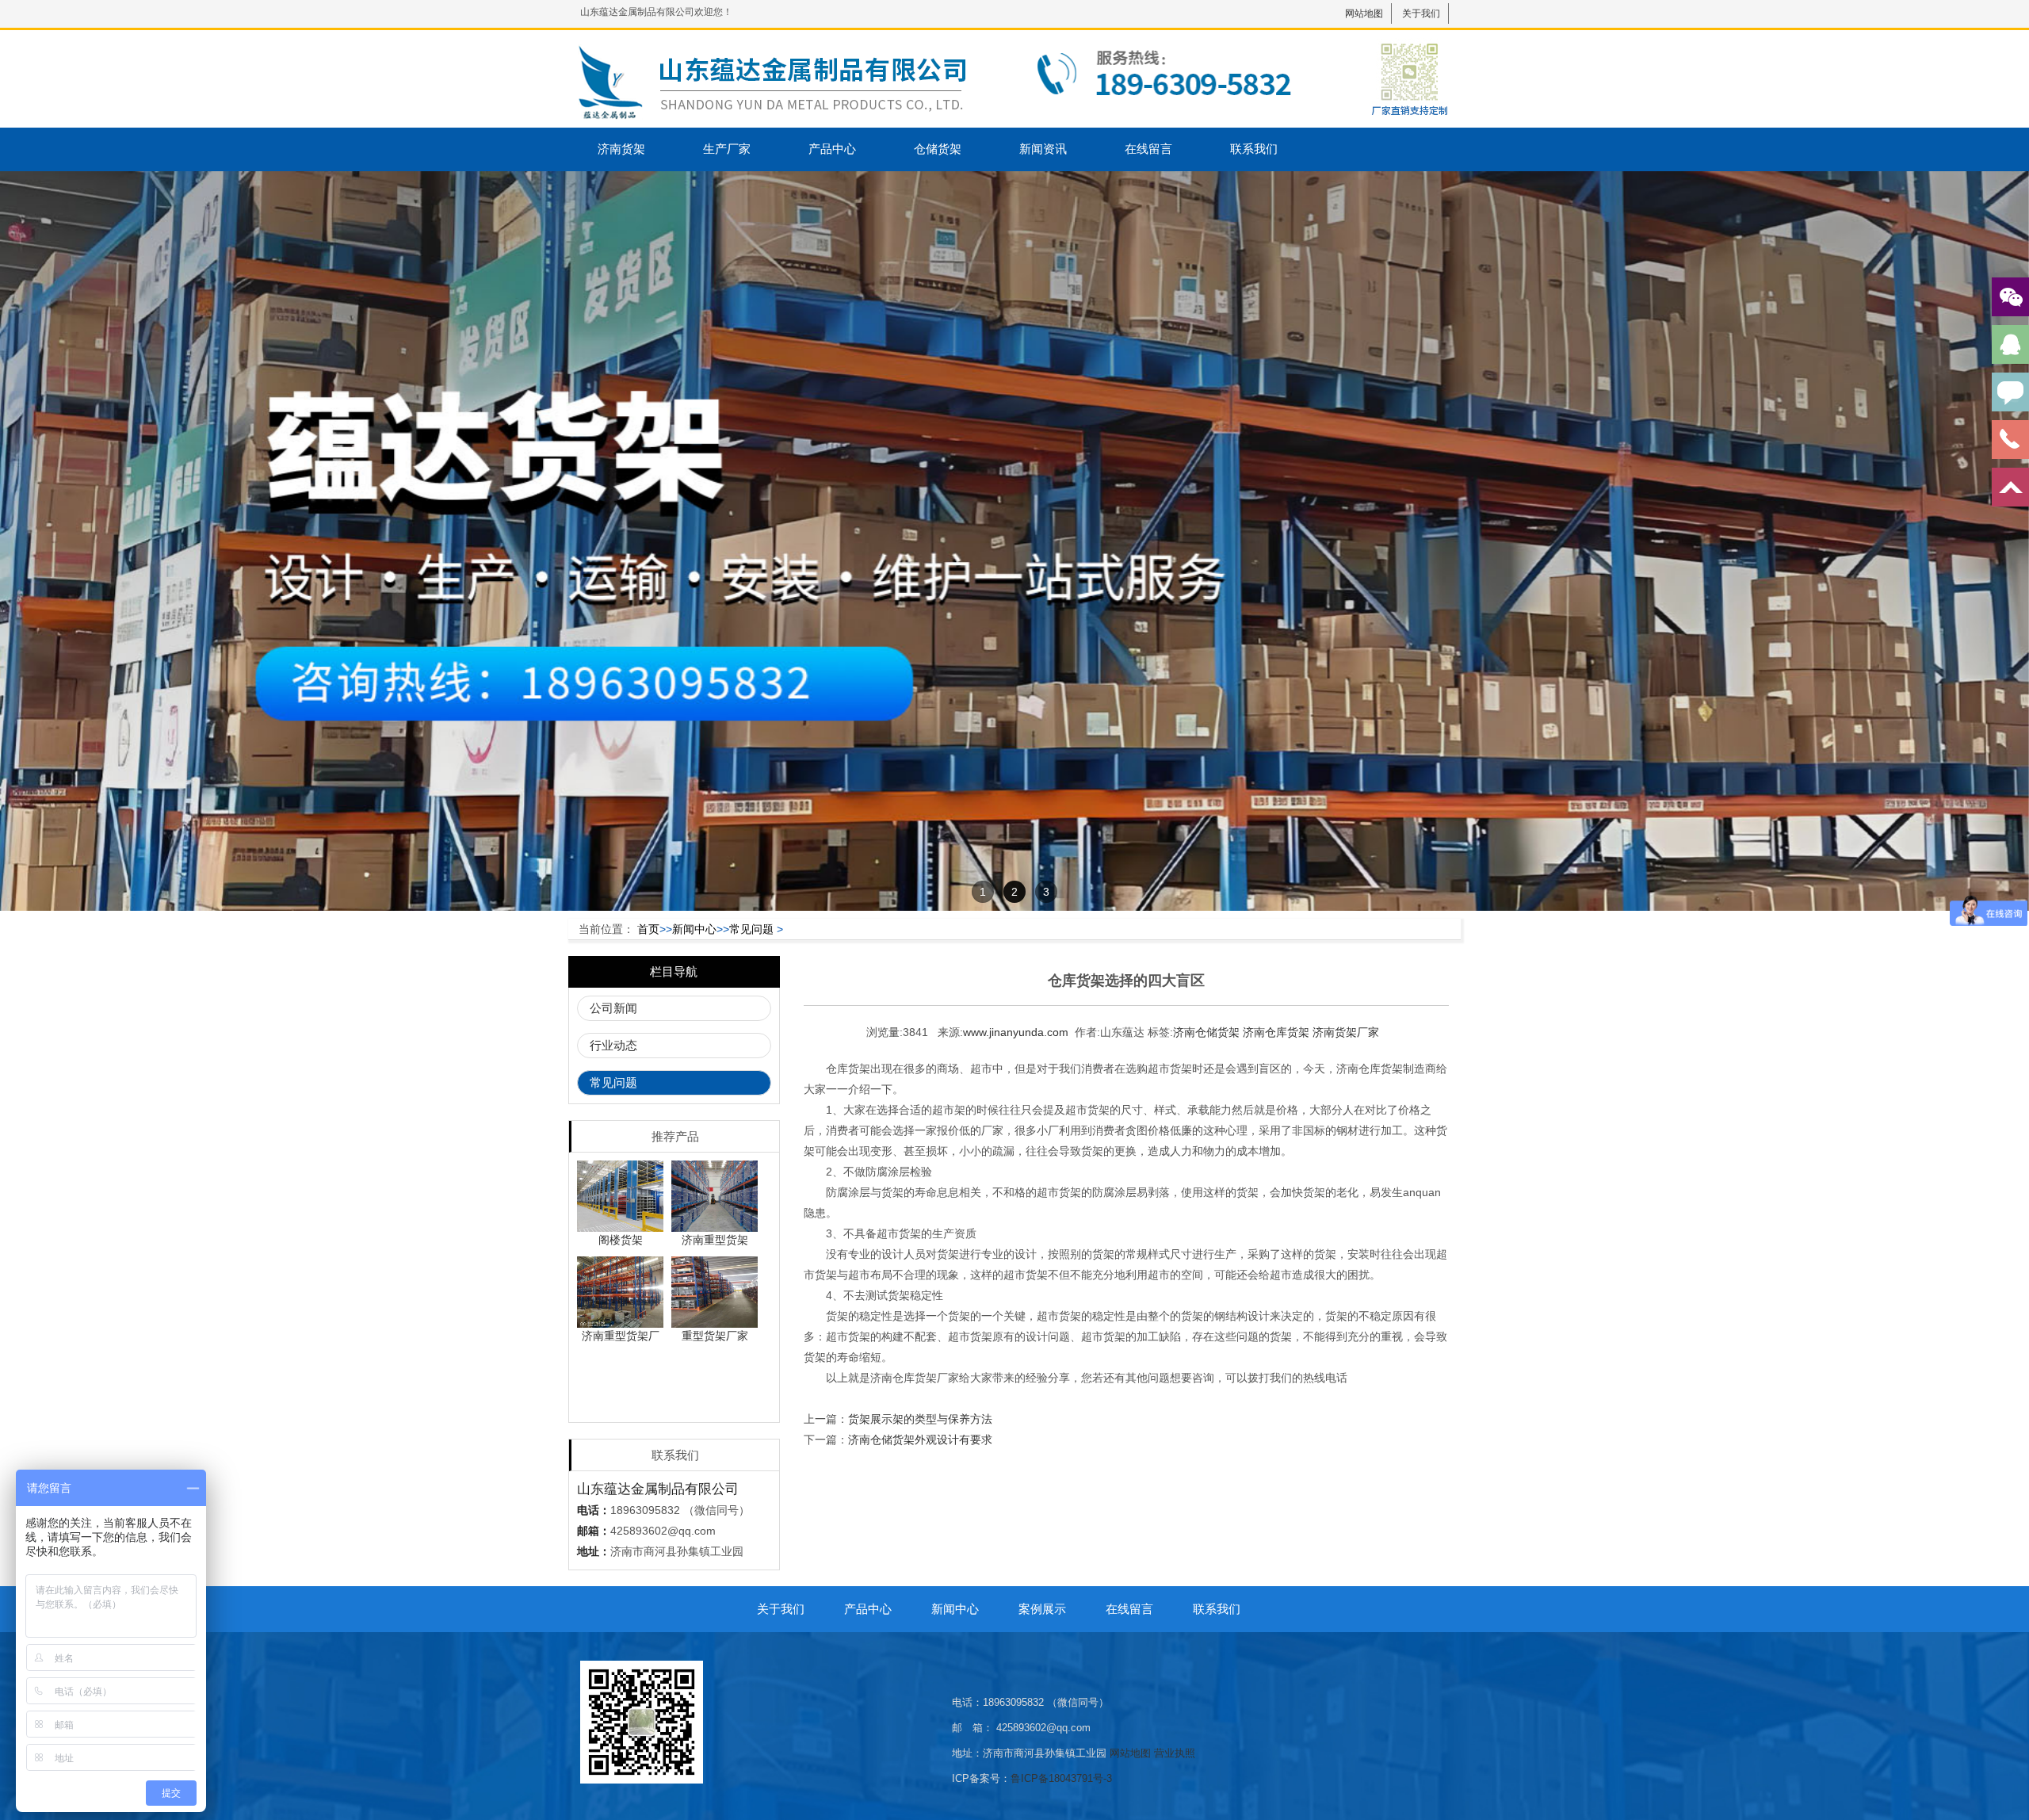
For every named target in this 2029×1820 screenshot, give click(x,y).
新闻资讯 (1043, 149)
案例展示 (1042, 1609)
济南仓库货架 (1276, 1032)
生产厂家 (727, 149)
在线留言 (1148, 149)
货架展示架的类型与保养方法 (920, 1419)
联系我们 (1254, 149)
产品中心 (832, 149)
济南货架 (621, 149)
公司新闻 (613, 1008)
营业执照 (1175, 1753)
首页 (648, 929)
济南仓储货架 (1206, 1032)
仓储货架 (938, 149)
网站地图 (1364, 13)
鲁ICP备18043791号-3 (1061, 1778)
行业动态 (613, 1045)
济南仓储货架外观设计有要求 (920, 1440)
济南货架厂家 (1346, 1032)
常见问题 (751, 929)
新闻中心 (694, 929)
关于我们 (1421, 13)
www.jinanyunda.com (1016, 1032)
